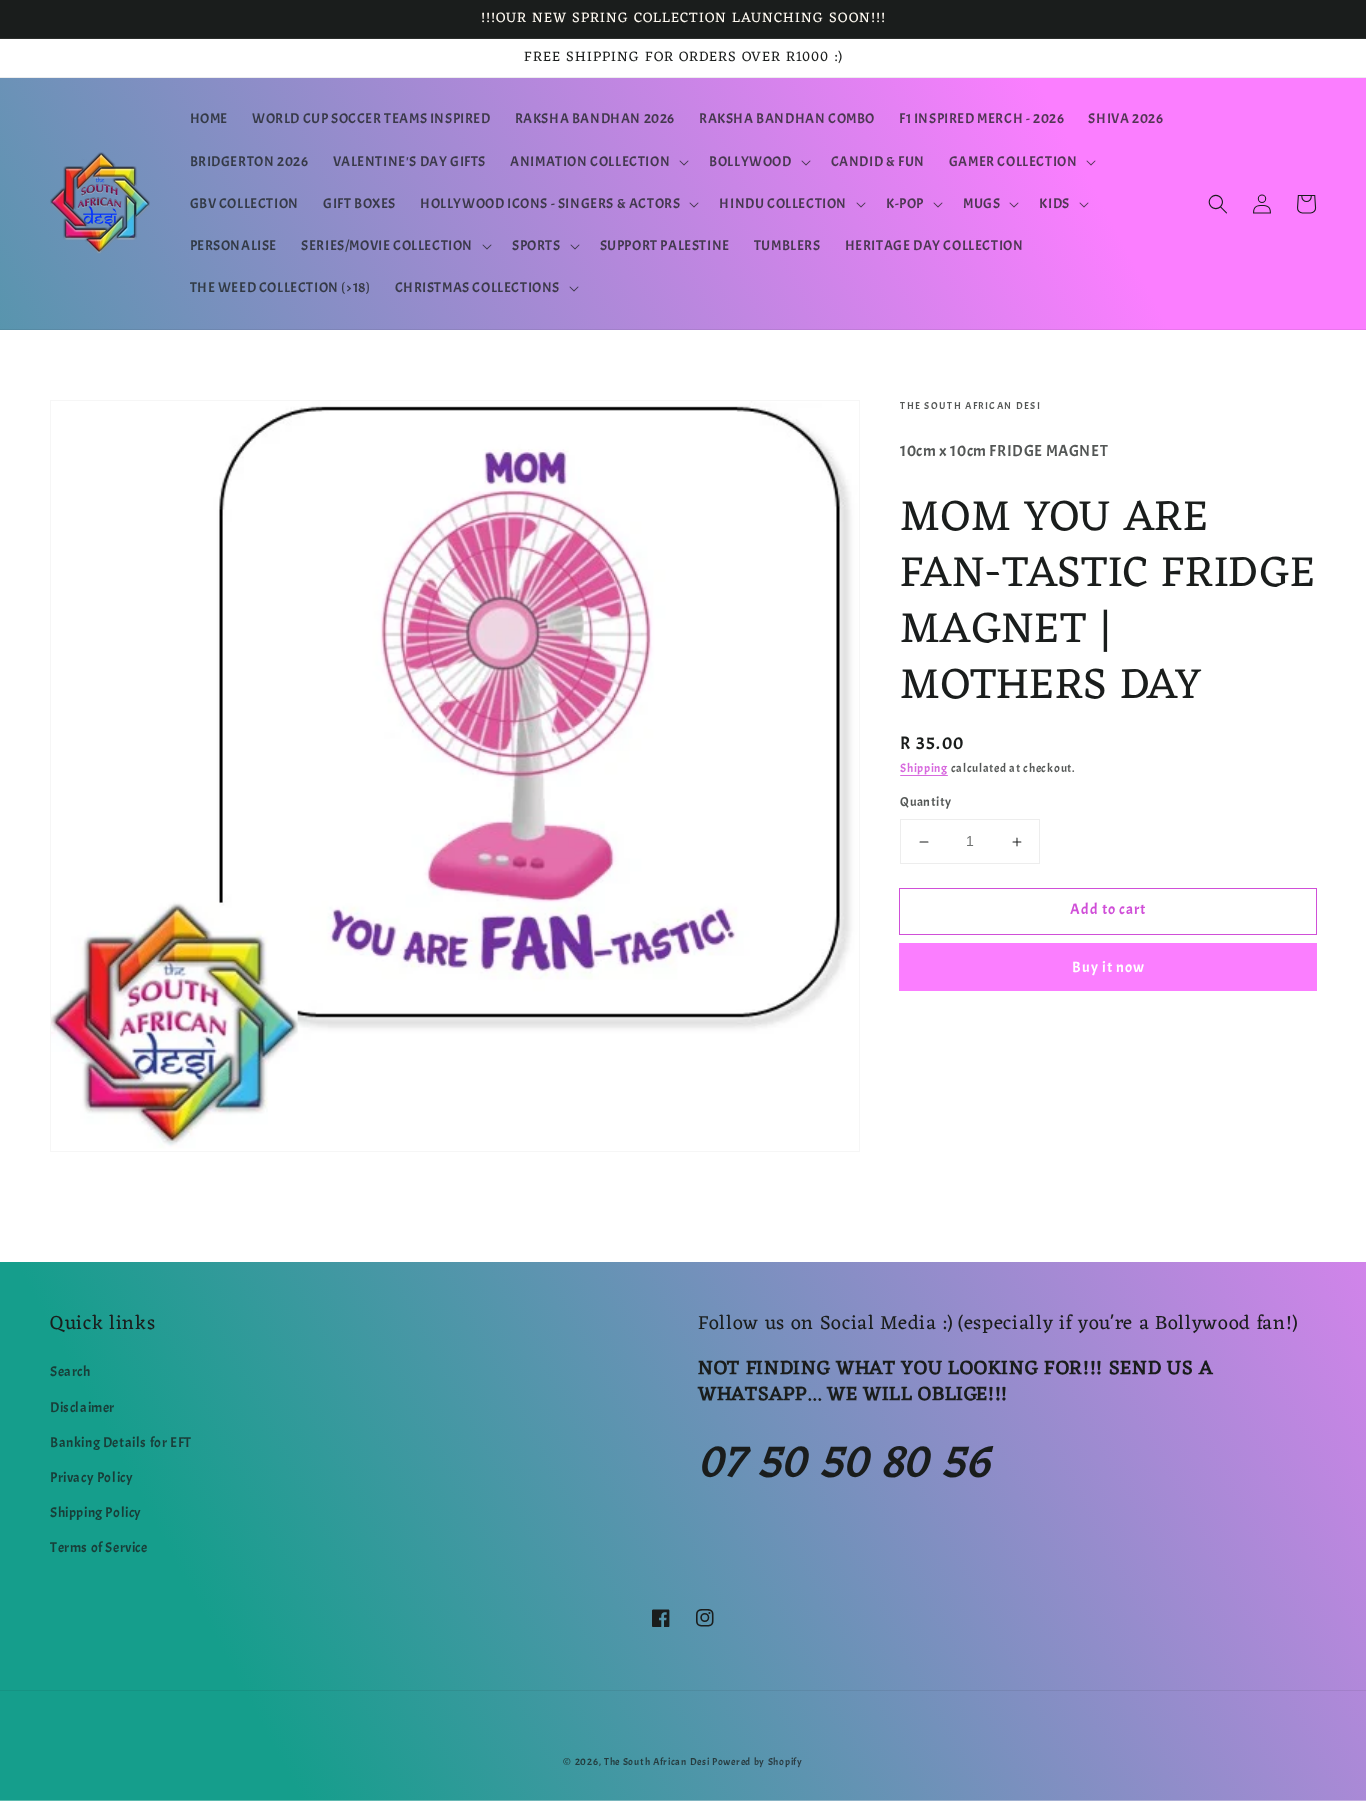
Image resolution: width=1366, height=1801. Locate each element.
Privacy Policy (91, 1477)
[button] (597, 162)
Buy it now (1108, 967)
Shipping (924, 768)
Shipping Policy (96, 1512)
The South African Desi (656, 1761)
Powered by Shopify (757, 1761)
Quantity (925, 803)
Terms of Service (99, 1547)
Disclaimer (82, 1407)
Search (70, 1371)
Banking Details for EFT (121, 1442)
